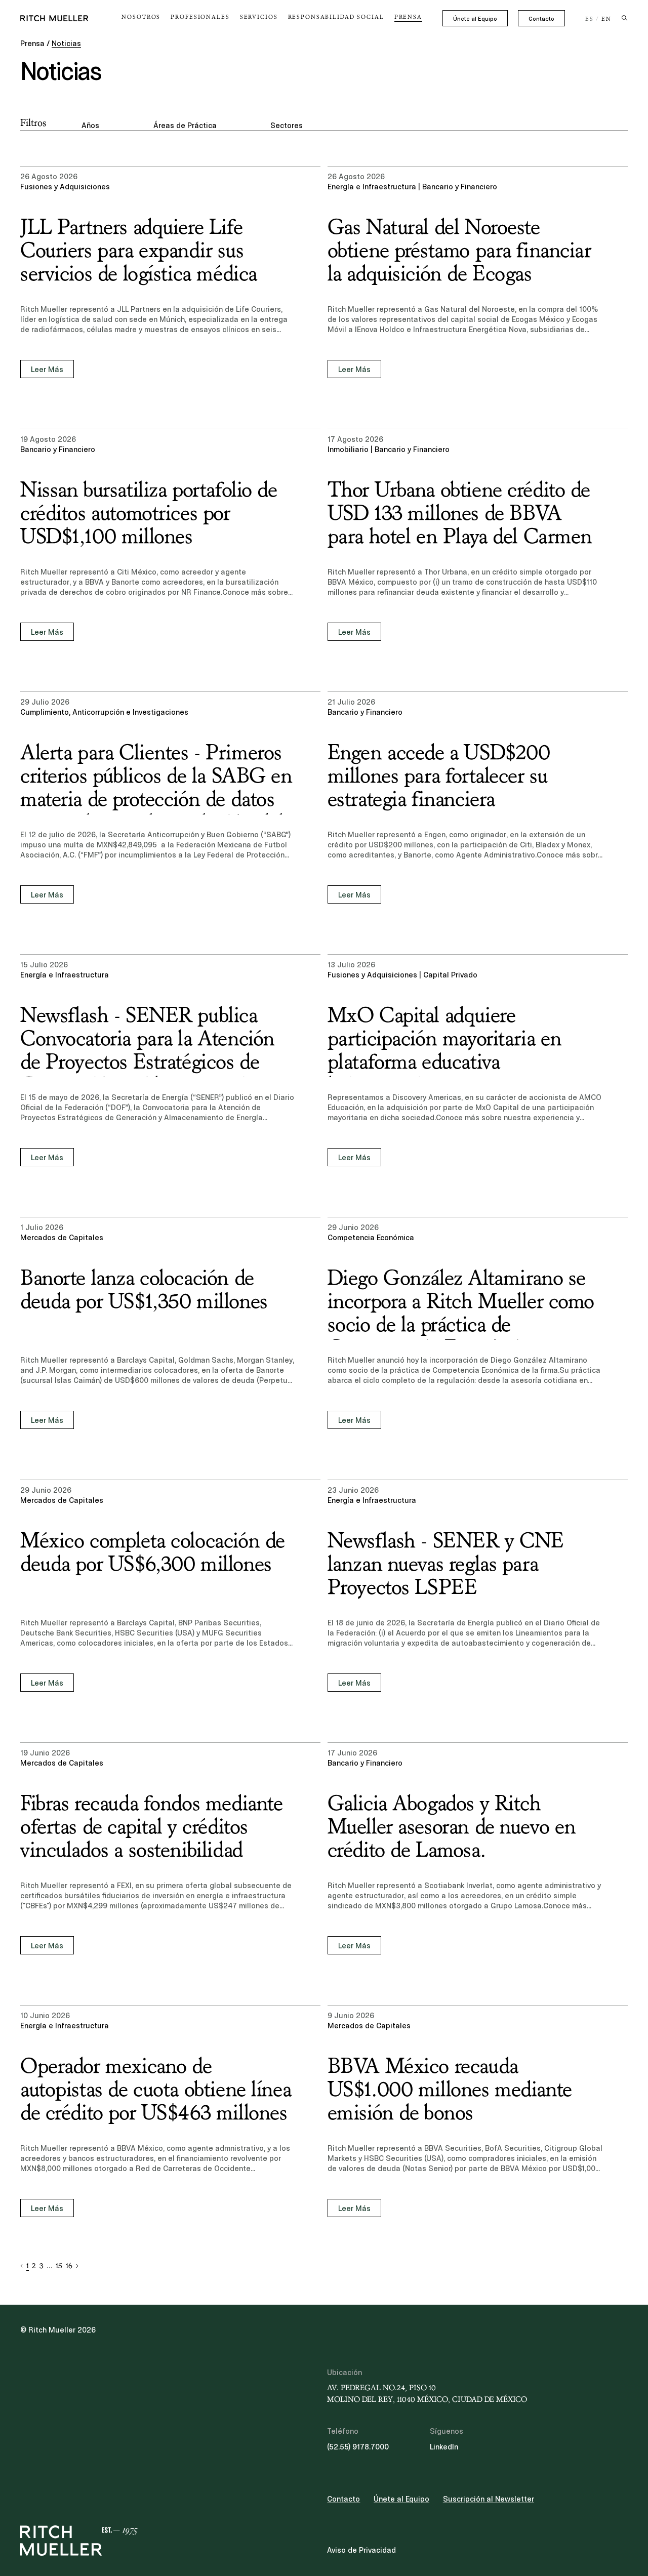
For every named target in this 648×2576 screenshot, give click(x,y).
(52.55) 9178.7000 (358, 2447)
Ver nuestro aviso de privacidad (96, 2497)
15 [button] (59, 2266)
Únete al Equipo (475, 19)
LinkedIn (444, 2447)
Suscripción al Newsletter (489, 2499)
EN (606, 19)
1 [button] (28, 2266)
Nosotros (141, 17)
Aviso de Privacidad (361, 2550)
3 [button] (41, 2266)
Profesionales (200, 17)
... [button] (50, 2266)
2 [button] (34, 2266)
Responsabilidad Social (336, 17)
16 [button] (69, 2266)
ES (590, 19)
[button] (22, 2266)
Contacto (541, 19)
